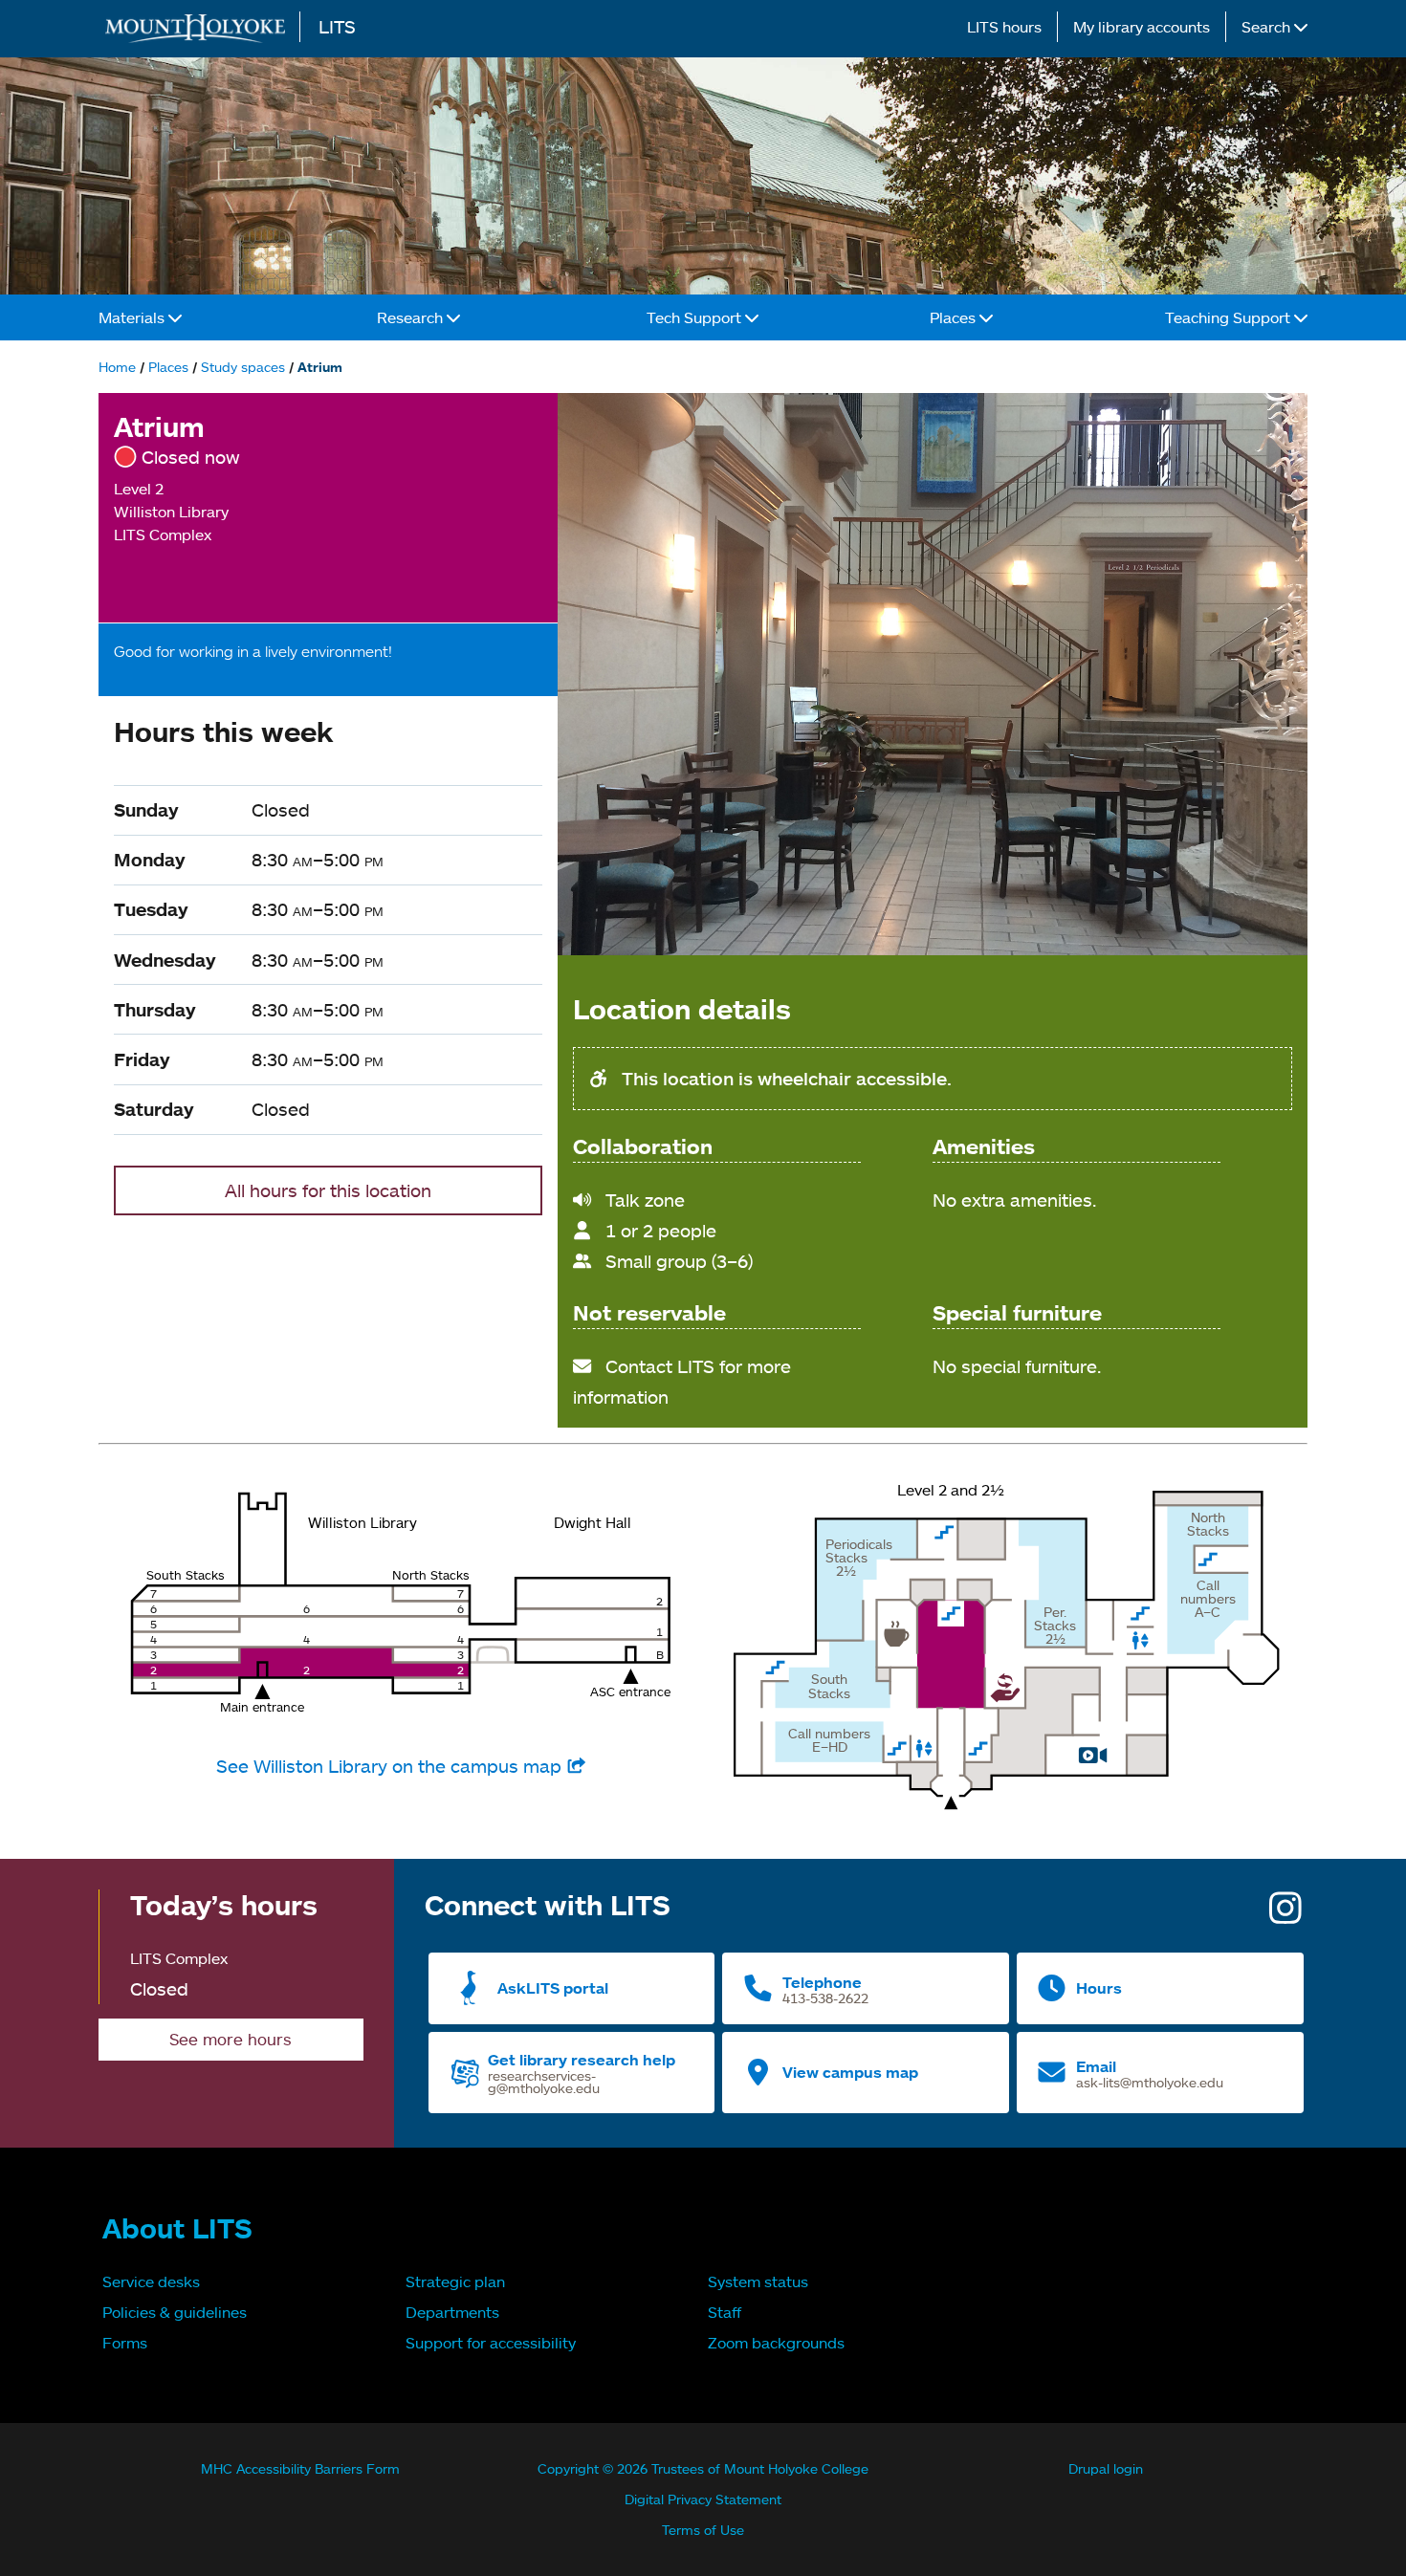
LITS (337, 26)
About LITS (177, 2228)
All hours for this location (328, 1190)
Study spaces (243, 367)
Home (117, 367)
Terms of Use (703, 2530)
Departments (452, 2312)
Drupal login (1106, 2468)
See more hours (231, 2039)
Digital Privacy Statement (703, 2499)
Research (412, 317)
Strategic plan (455, 2281)
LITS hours (1004, 27)
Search (1268, 27)
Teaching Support (1230, 317)
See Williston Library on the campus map (391, 1766)
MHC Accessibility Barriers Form (300, 2468)
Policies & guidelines (175, 2312)
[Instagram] (1285, 1915)
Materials (133, 317)
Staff (725, 2312)
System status (758, 2281)
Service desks (151, 2281)
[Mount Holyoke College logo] (199, 28)
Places (955, 317)
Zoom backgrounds (776, 2343)
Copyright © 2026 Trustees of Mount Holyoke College (703, 2468)
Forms (125, 2343)
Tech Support (696, 317)
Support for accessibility (491, 2343)
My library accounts (1142, 27)
